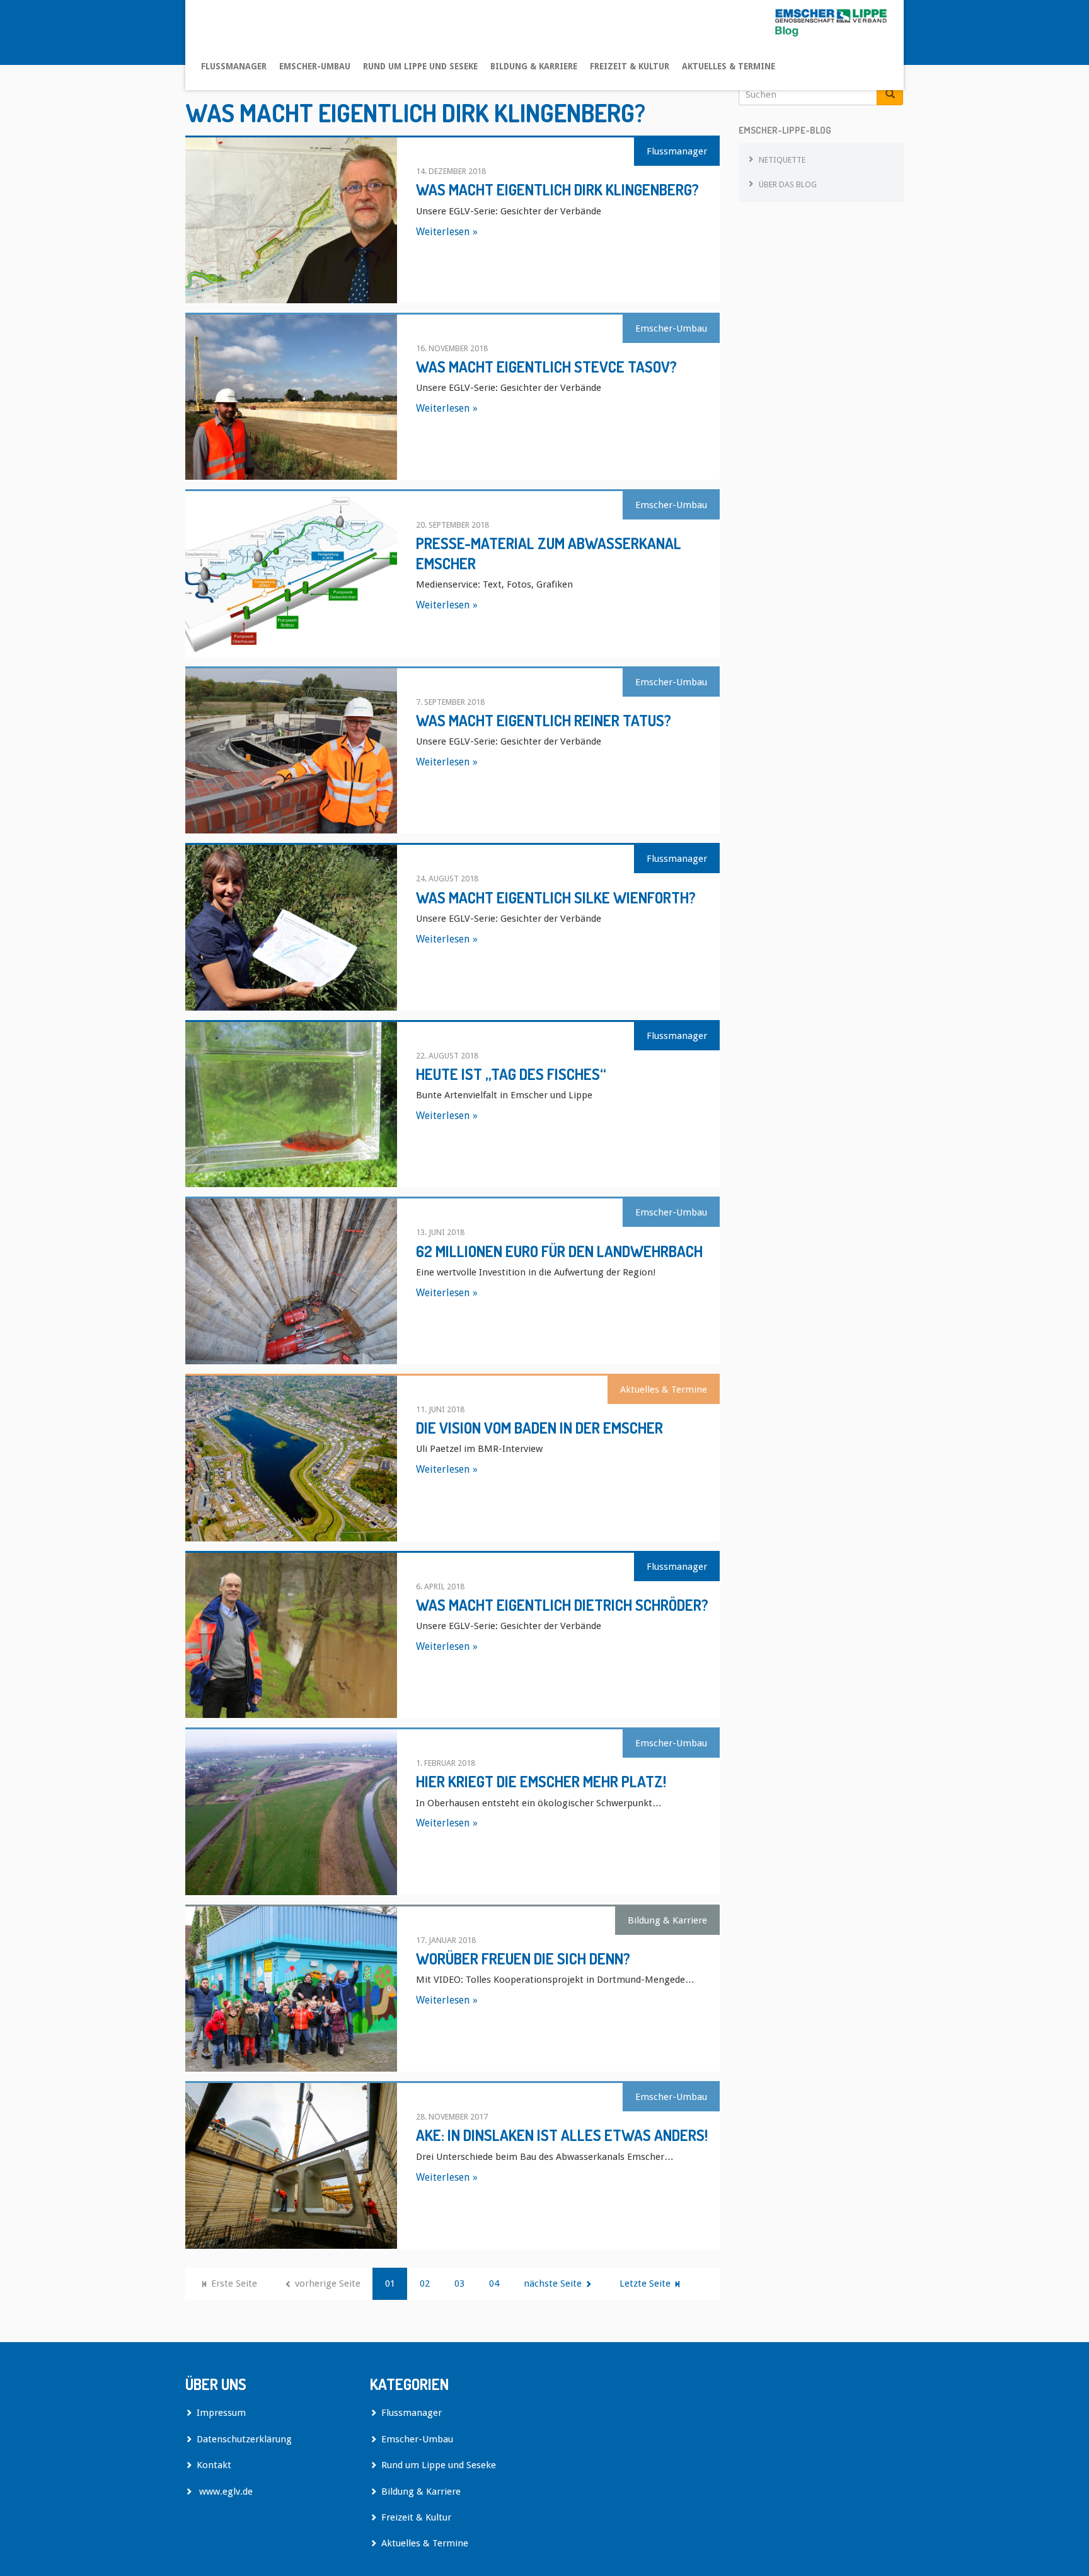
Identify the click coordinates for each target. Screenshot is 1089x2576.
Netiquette (782, 160)
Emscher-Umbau (315, 66)
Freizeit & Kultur (630, 66)
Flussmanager (234, 66)
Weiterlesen (443, 232)
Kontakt (214, 2465)
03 (459, 2283)
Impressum (221, 2413)
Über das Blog (788, 184)
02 (425, 2283)
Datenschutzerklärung (244, 2439)
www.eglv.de (225, 2492)
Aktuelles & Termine (729, 66)
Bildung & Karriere (534, 66)
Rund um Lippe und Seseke (420, 66)
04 (494, 2283)
